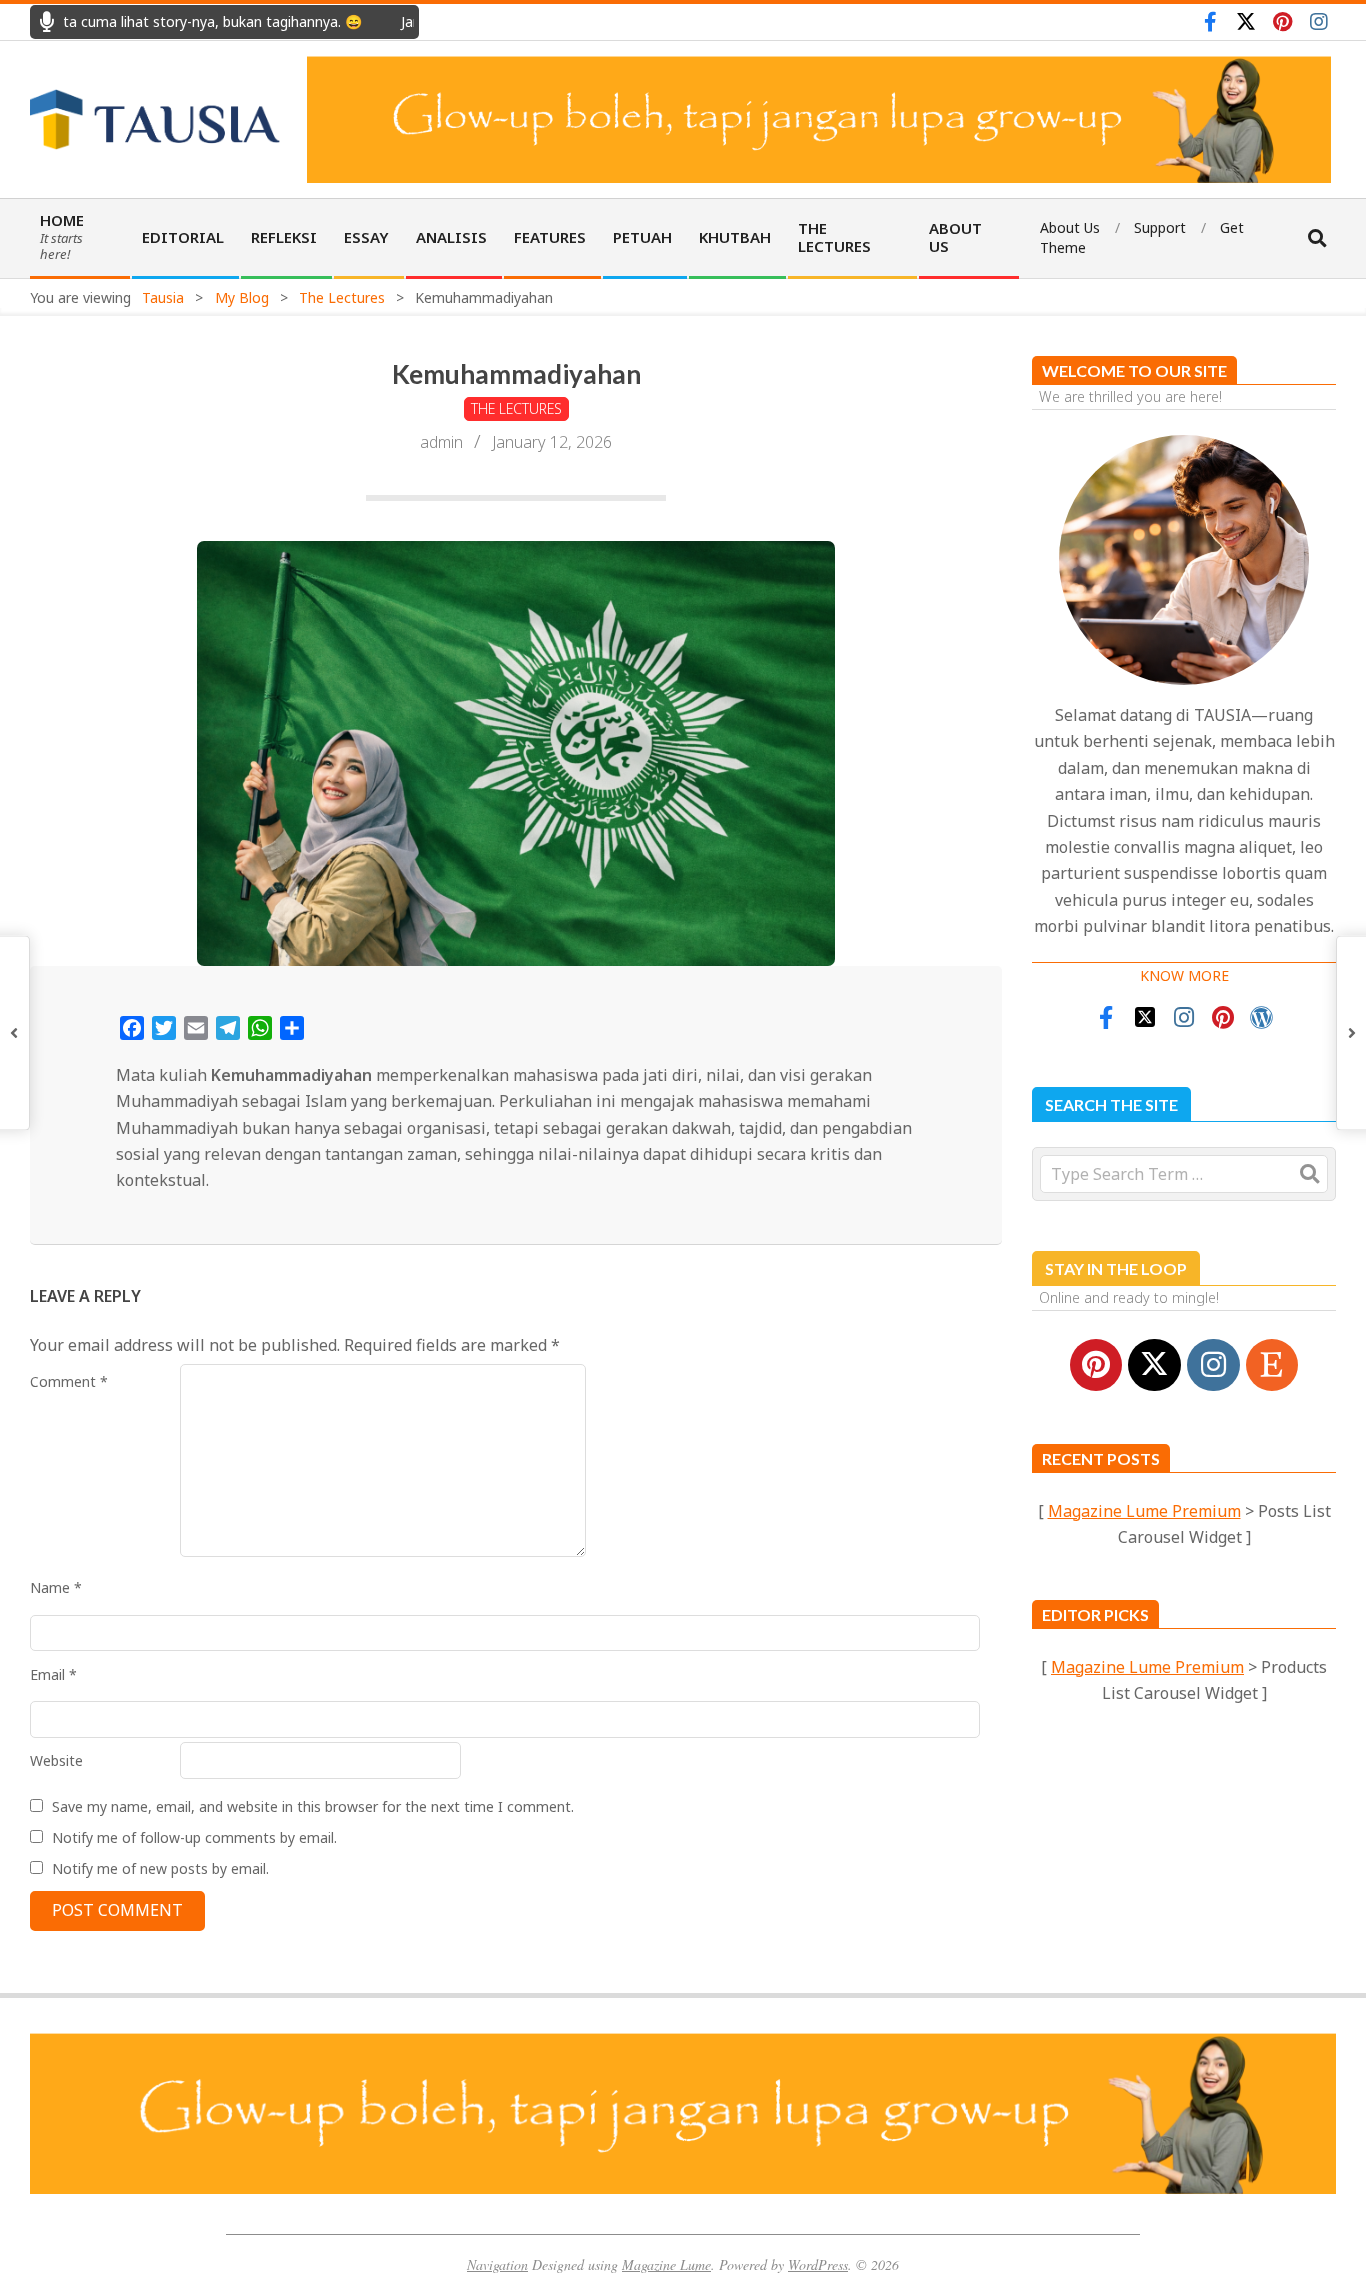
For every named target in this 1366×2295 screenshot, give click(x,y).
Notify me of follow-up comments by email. (194, 1837)
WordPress (818, 2264)
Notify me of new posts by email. (160, 1868)
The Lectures (516, 408)
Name (56, 1587)
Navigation (497, 2264)
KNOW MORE (1184, 975)
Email (53, 1674)
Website (56, 1760)
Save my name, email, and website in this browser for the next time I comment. (313, 1806)
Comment (69, 1381)
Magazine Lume (666, 2264)
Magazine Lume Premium (1144, 1511)
